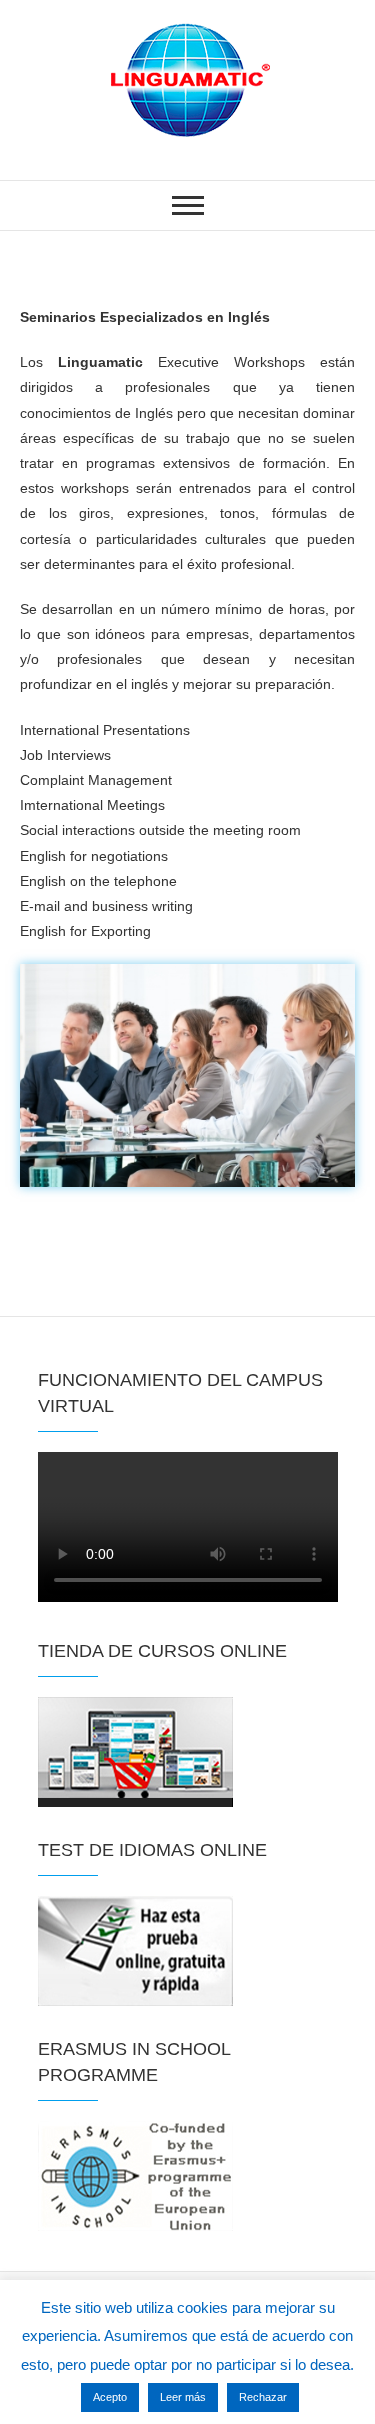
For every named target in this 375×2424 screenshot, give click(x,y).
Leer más (183, 2397)
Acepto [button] (110, 2397)
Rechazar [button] (263, 2397)
